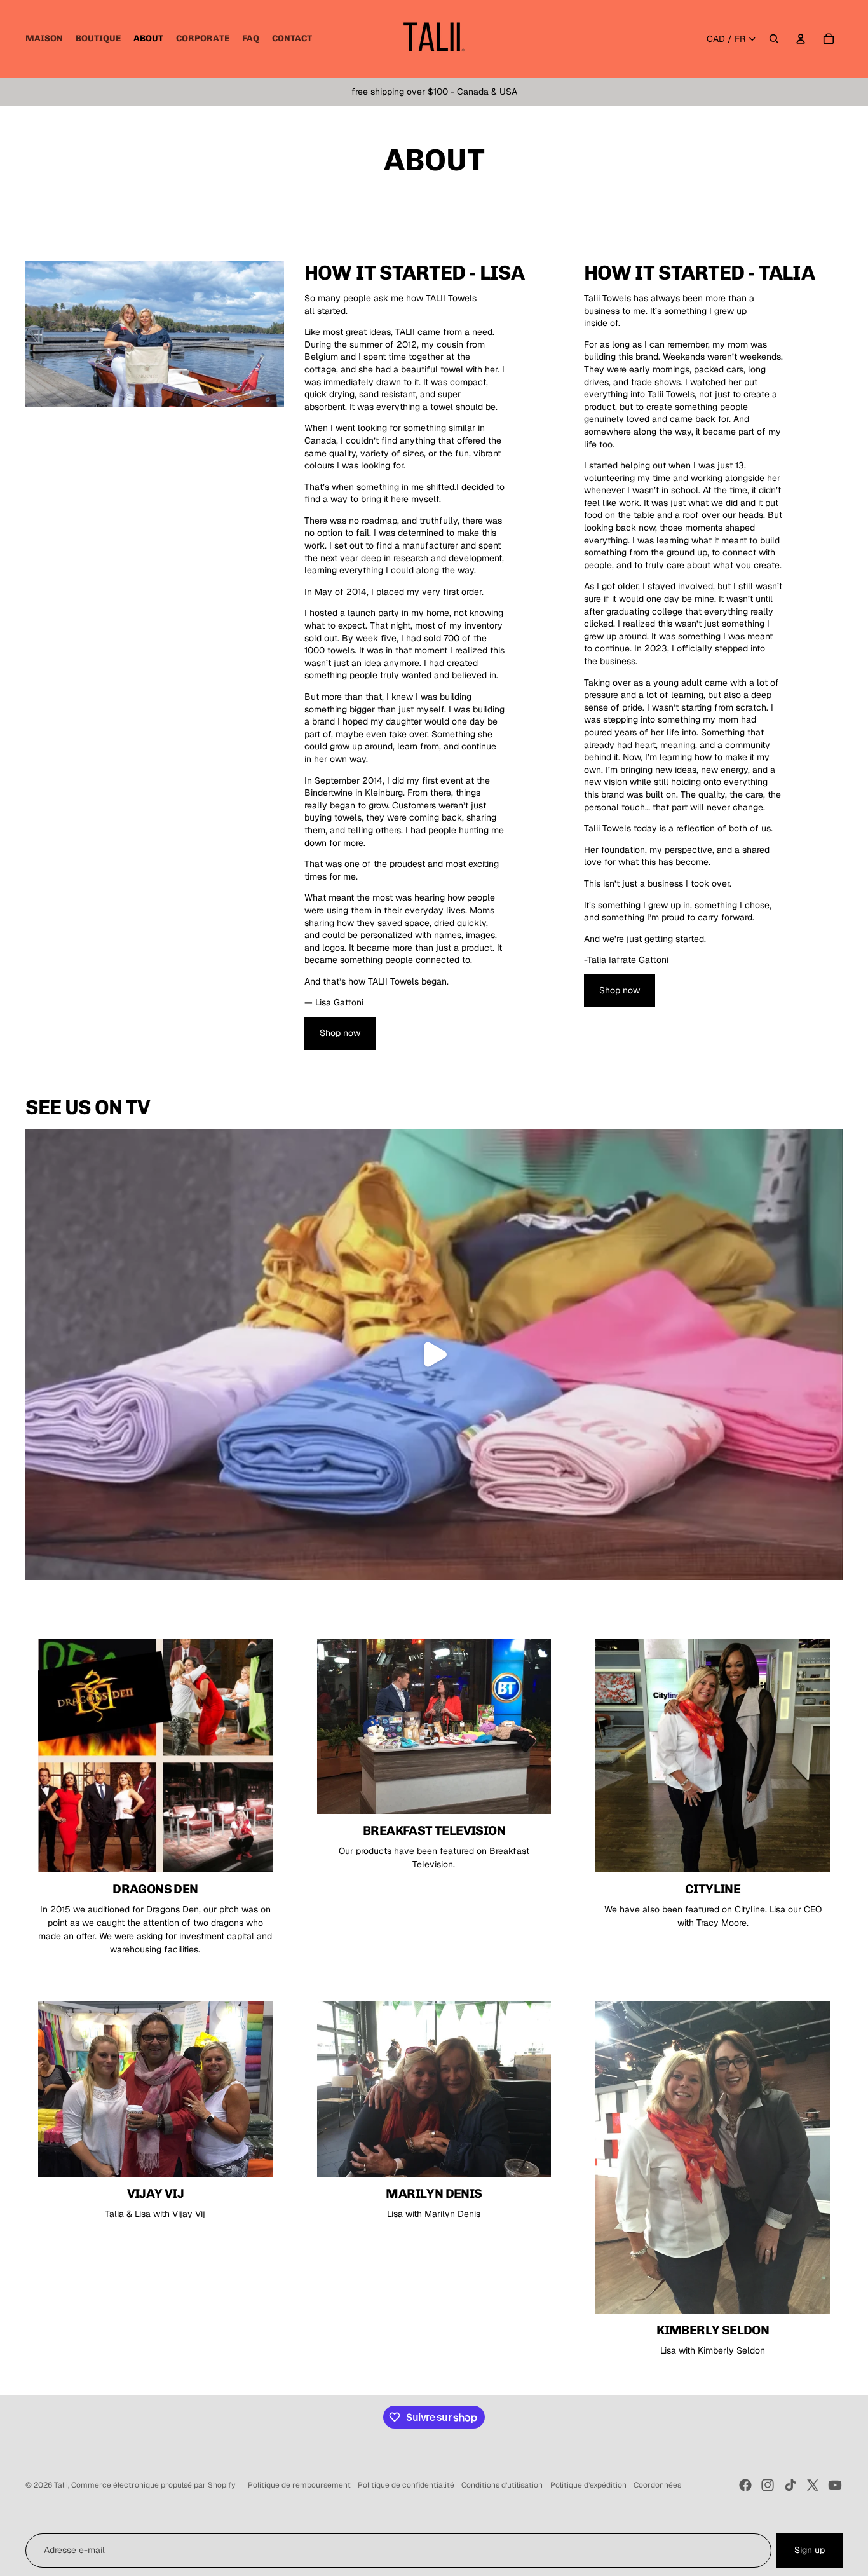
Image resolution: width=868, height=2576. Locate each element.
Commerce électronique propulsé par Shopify (153, 2485)
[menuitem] (44, 39)
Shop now (340, 1033)
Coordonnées (657, 2485)
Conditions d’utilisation (502, 2485)
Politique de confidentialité (406, 2485)
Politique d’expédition (588, 2485)
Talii (61, 2485)
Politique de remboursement (299, 2485)
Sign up (810, 2550)
